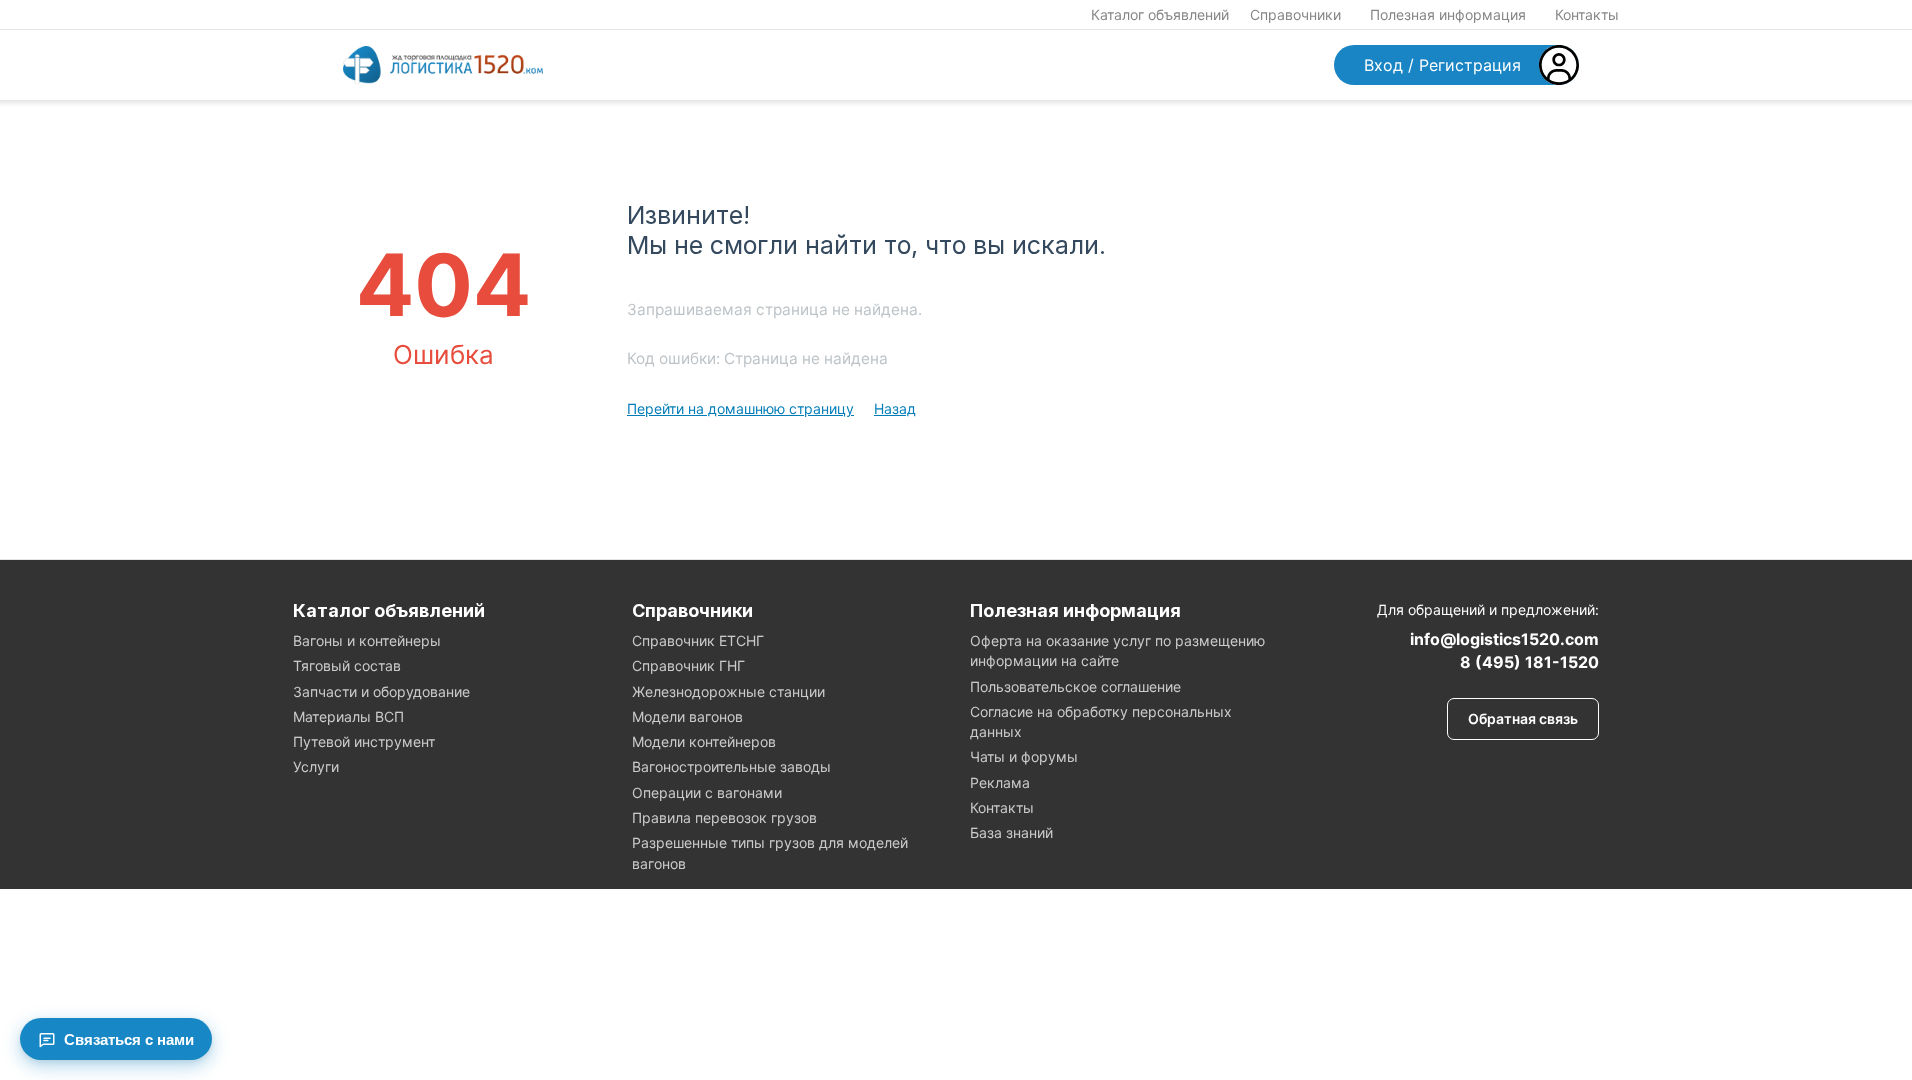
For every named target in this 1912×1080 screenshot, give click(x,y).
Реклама (1000, 782)
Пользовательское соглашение (1075, 686)
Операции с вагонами (707, 792)
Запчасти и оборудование (381, 691)
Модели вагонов (687, 716)
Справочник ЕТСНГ (698, 640)
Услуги (316, 766)
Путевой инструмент (364, 741)
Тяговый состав (347, 665)
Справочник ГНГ (688, 665)
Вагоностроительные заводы (731, 766)
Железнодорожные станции (728, 691)
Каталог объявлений (1160, 14)
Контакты (1587, 14)
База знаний (1011, 832)
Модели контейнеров (704, 741)
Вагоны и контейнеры (367, 640)
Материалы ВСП (348, 716)
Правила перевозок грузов (724, 817)
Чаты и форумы (1024, 756)
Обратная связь (1523, 718)
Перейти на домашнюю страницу (740, 408)
